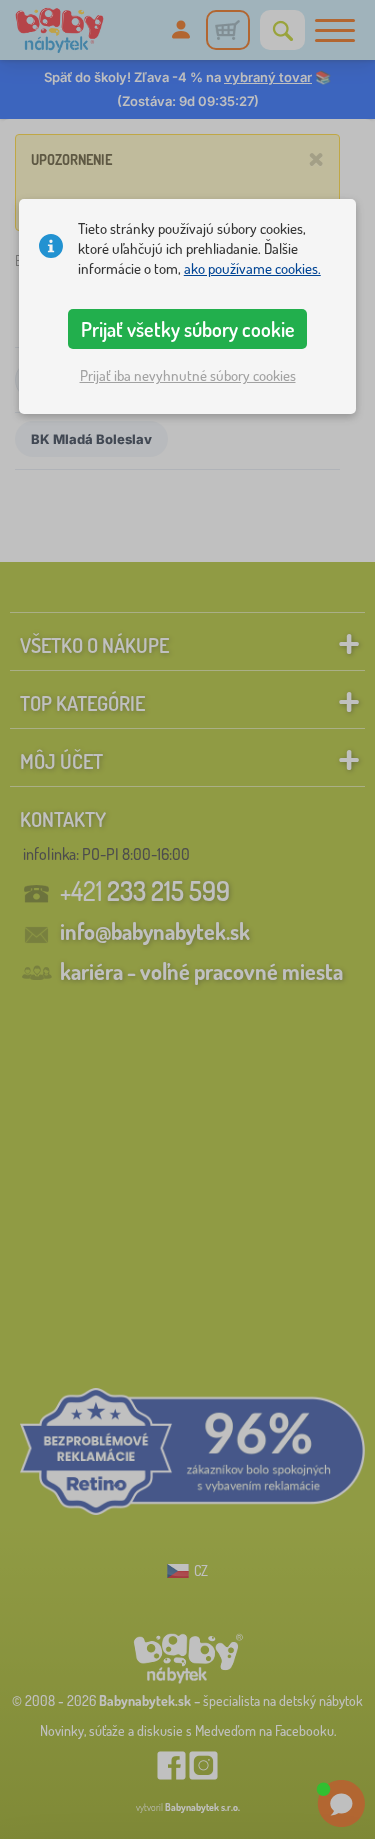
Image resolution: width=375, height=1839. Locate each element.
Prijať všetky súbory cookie (188, 329)
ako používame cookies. (252, 268)
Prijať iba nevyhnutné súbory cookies (188, 375)
